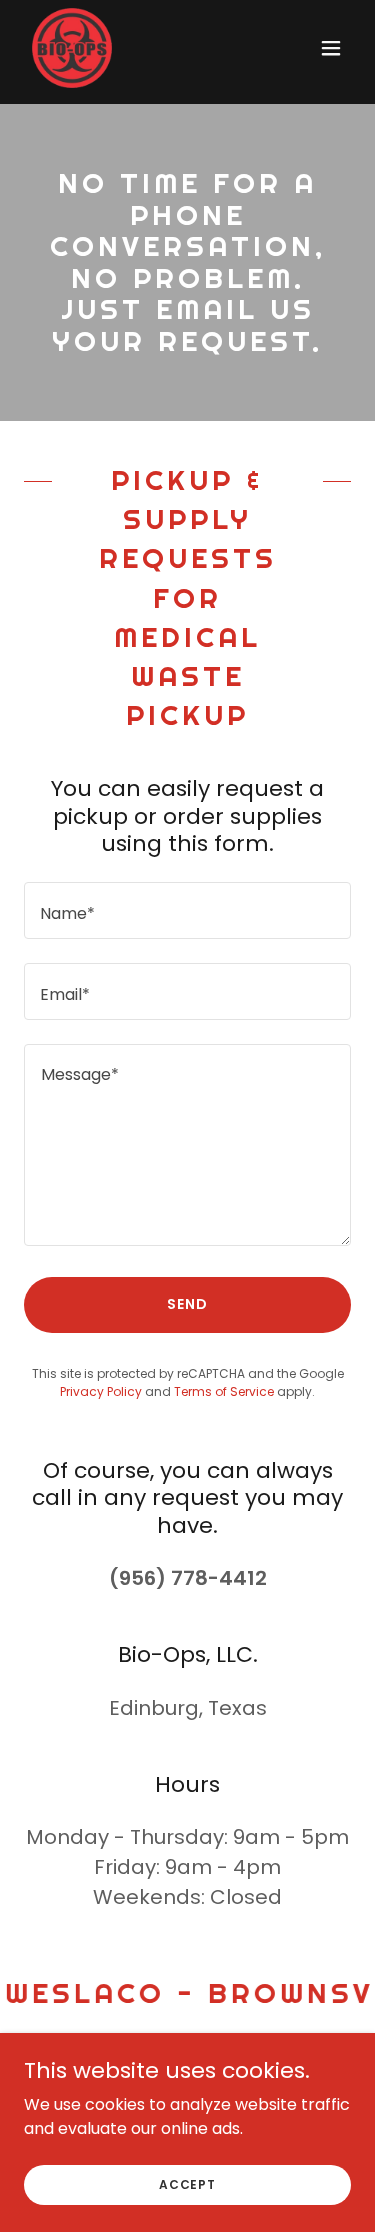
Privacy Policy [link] (101, 1391)
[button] (331, 48)
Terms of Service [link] (224, 1391)
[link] (72, 48)
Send (187, 1304)
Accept (187, 2183)
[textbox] (187, 910)
